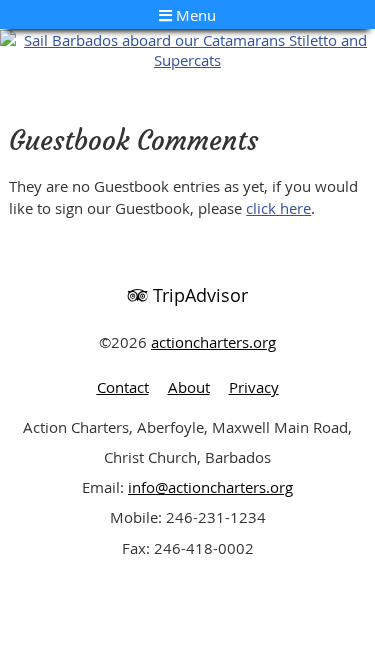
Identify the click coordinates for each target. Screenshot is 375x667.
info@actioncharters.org (210, 487)
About (189, 387)
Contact (123, 387)
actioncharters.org (213, 342)
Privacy (254, 387)
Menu (194, 15)
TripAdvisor (198, 295)
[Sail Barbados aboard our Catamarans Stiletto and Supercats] (187, 60)
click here (278, 208)
